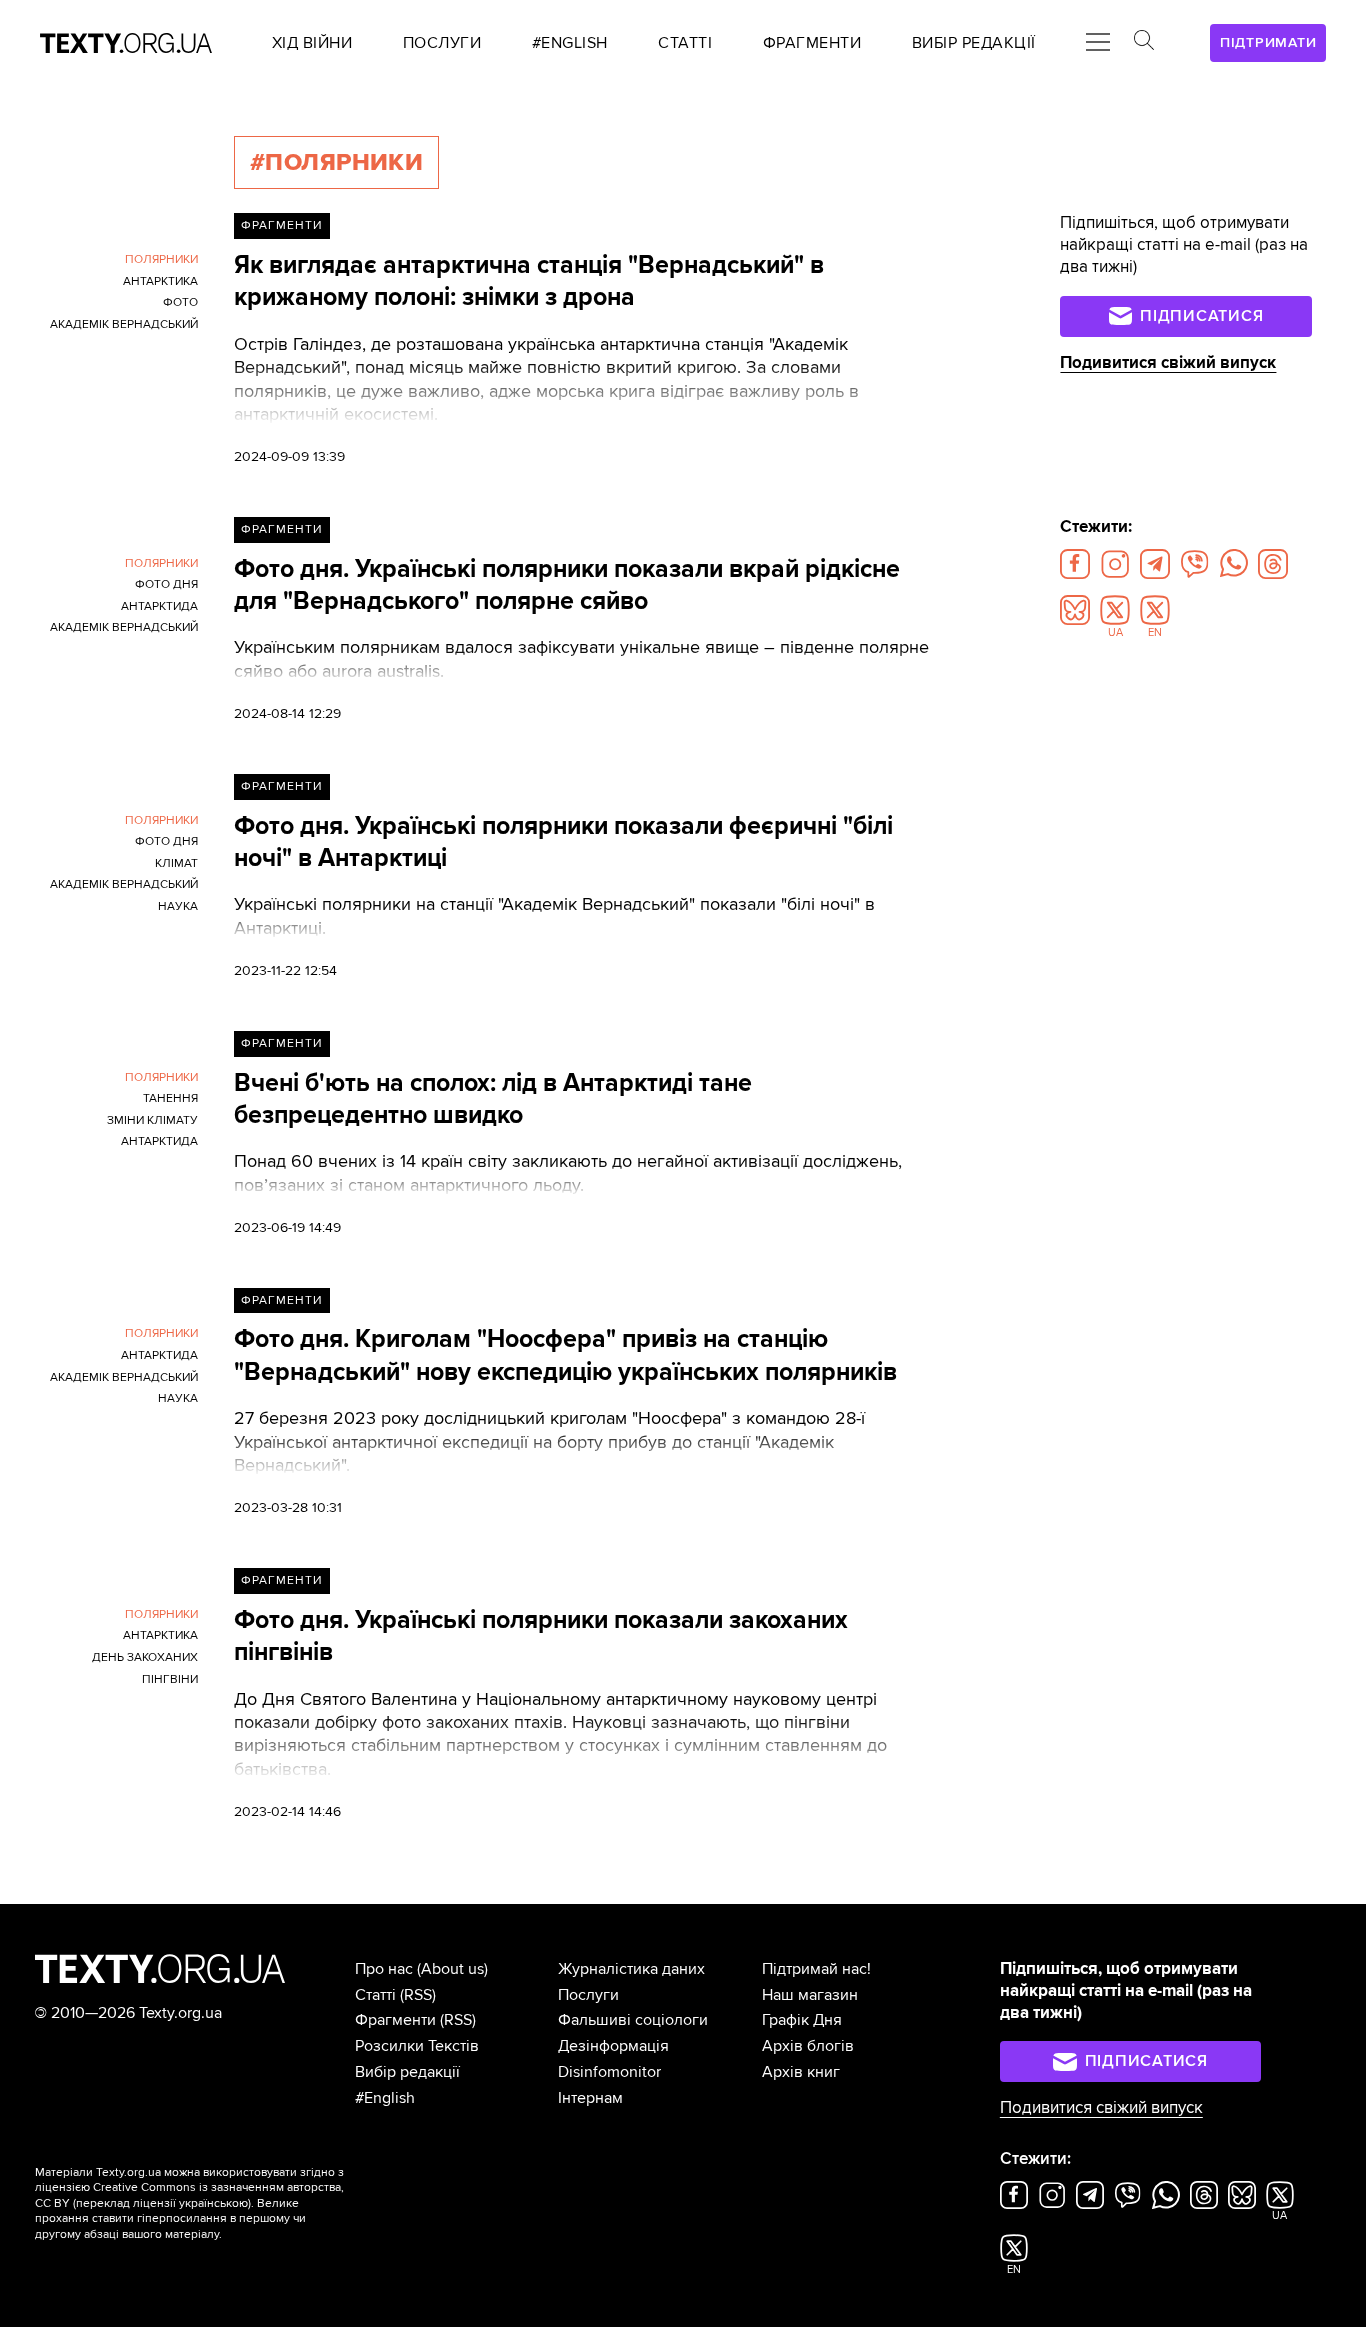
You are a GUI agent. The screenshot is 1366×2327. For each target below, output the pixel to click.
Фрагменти (281, 225)
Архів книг (801, 2072)
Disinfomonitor (609, 2072)
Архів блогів (808, 2046)
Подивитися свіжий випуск (1168, 363)
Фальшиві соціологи (633, 2020)
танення (170, 1098)
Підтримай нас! (816, 1969)
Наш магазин (810, 1995)
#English (385, 2098)
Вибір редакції (407, 2072)
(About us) (452, 1969)
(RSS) (418, 1995)
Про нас (384, 1969)
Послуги (588, 1995)
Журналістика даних (631, 1969)
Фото (180, 302)
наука (178, 906)
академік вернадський (124, 324)
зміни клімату (152, 1120)
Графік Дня (802, 2020)
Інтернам (590, 2098)
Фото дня (166, 584)
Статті (375, 1995)
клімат (176, 863)
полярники (161, 259)
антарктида (159, 606)
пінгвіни (170, 1679)
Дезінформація (613, 2046)
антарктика (160, 281)
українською (213, 2203)
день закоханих (145, 1657)
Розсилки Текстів (417, 2046)
